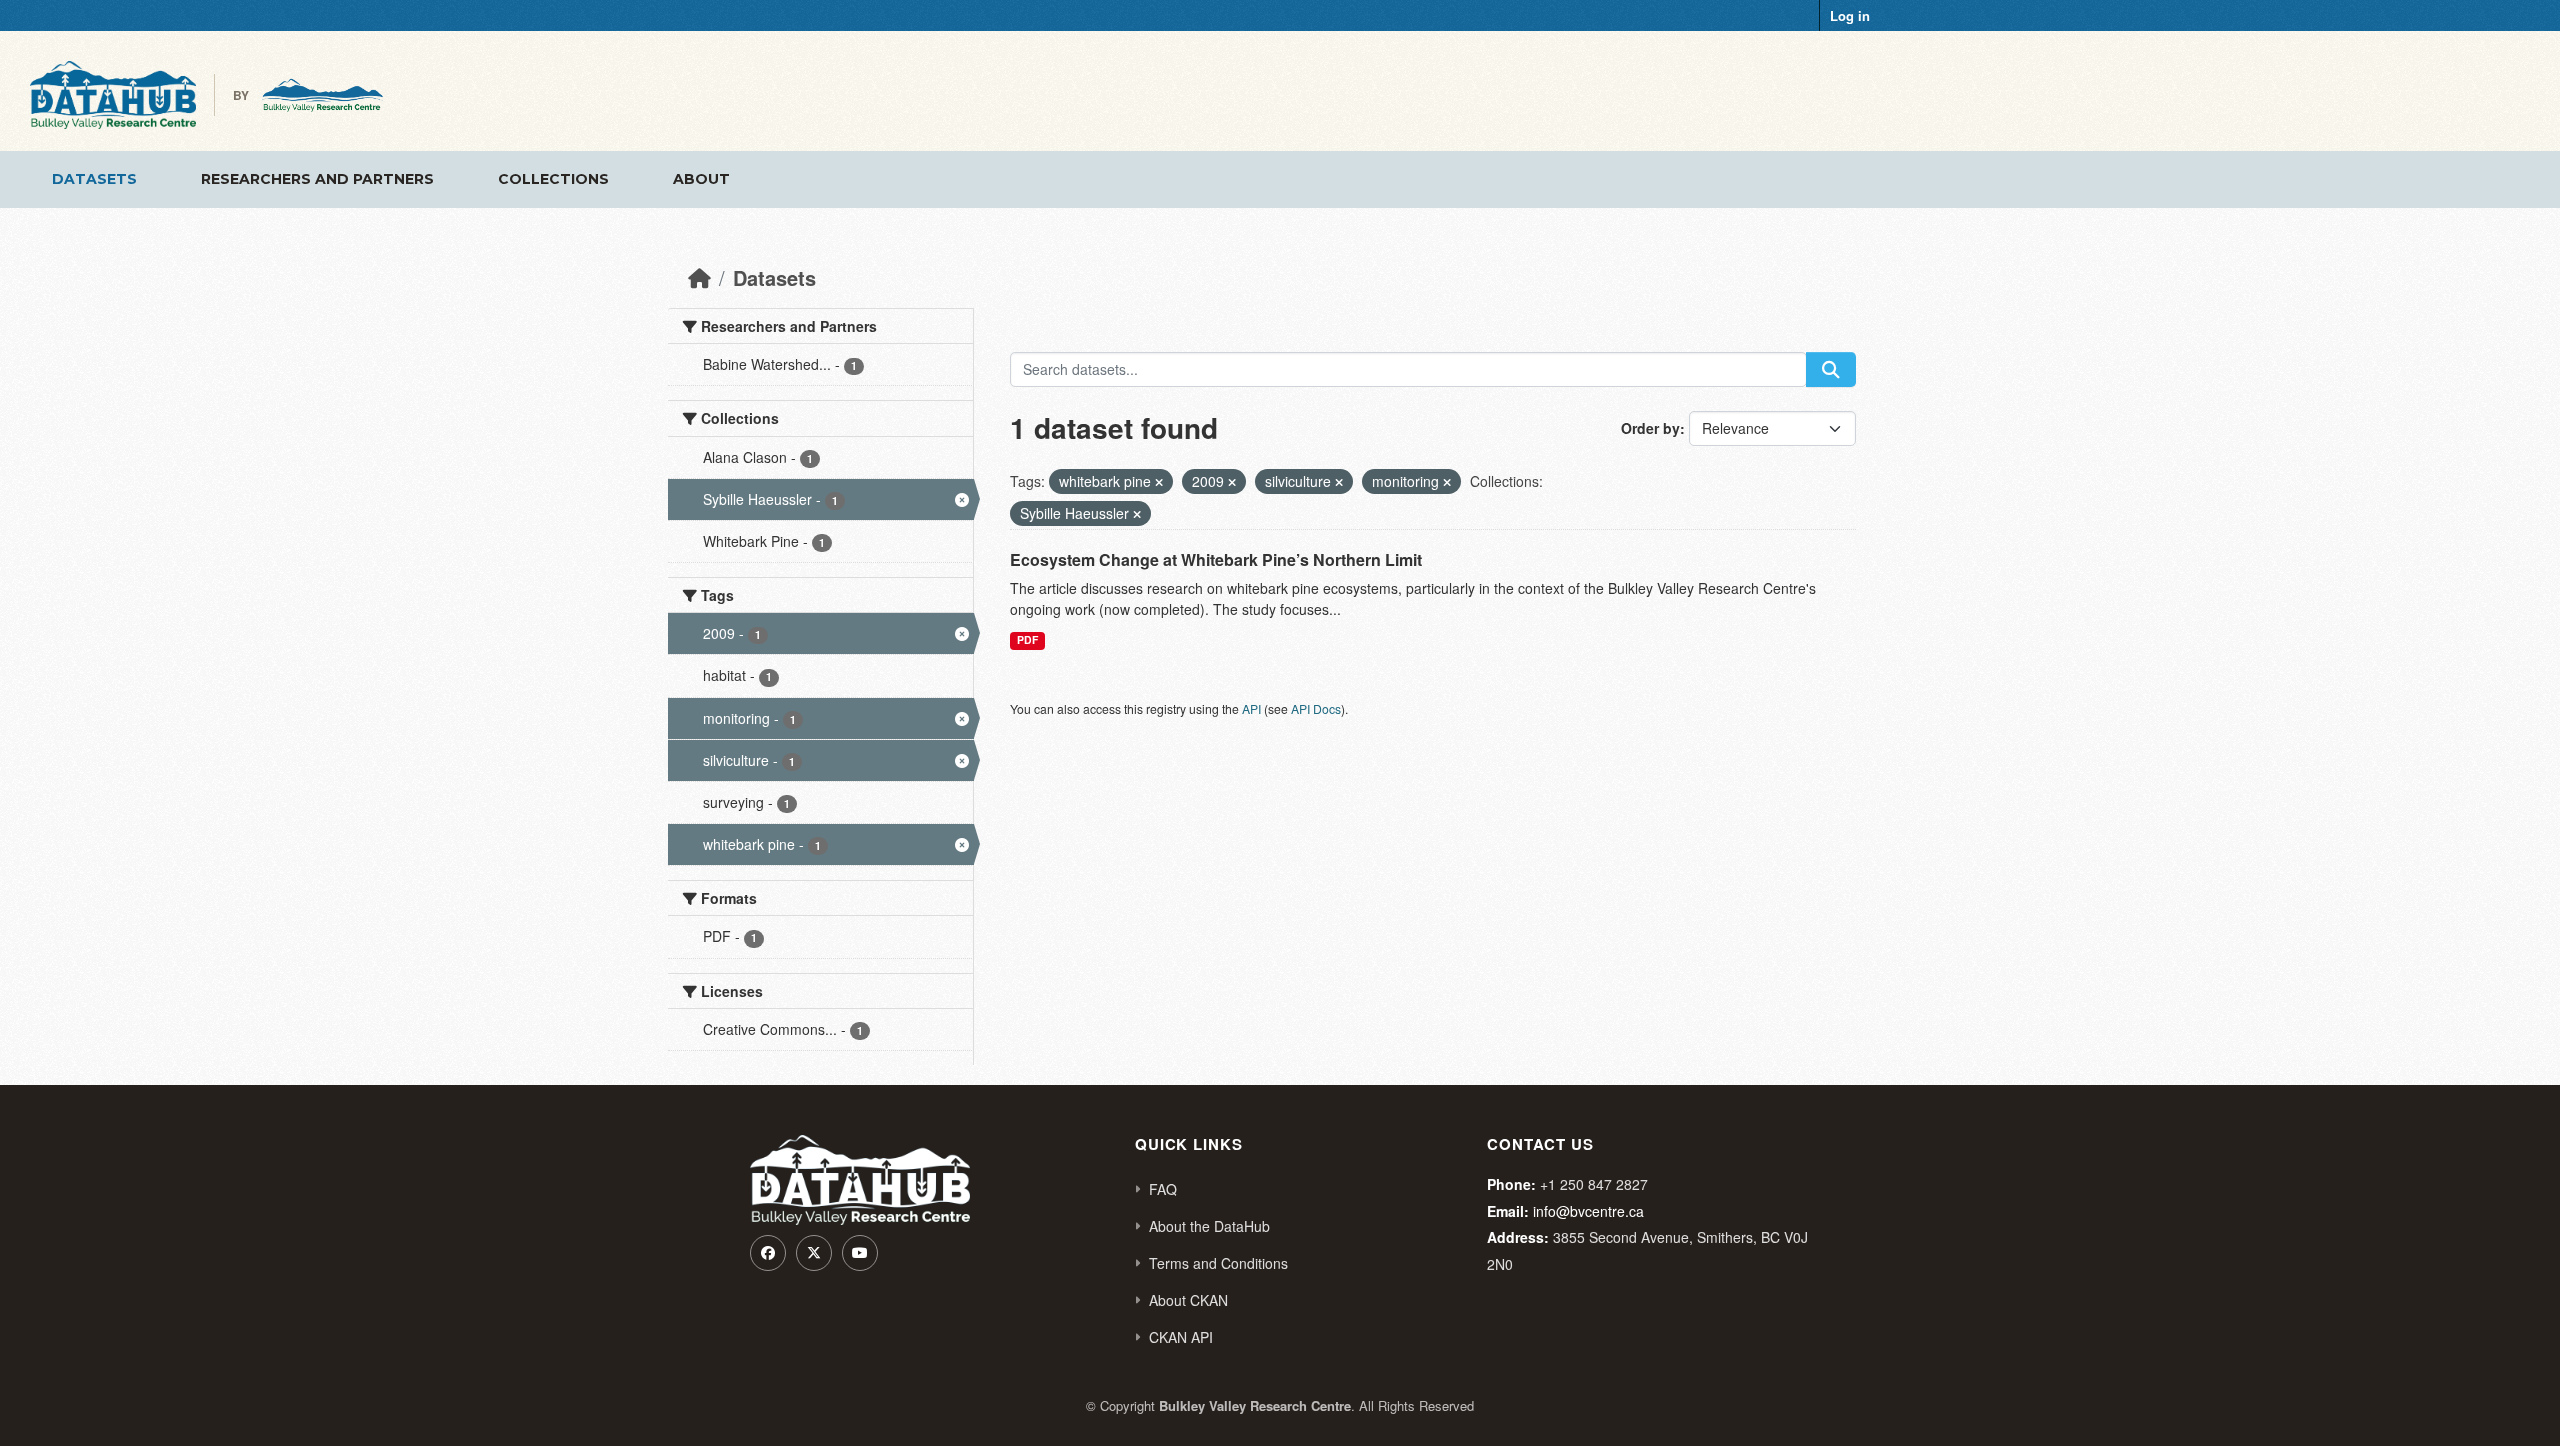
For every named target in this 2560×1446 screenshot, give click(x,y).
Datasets (94, 179)
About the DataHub (1209, 1226)
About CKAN (1188, 1300)
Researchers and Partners (317, 179)
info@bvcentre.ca (1588, 1211)
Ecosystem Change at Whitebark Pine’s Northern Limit (1216, 559)
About (701, 179)
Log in (1850, 15)
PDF (1027, 639)
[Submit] (1831, 369)
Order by (1650, 428)
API (1251, 708)
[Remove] (1159, 482)
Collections (553, 179)
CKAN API (1181, 1337)
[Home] (699, 277)
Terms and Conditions (1218, 1263)
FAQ (1163, 1189)
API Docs (1316, 708)
